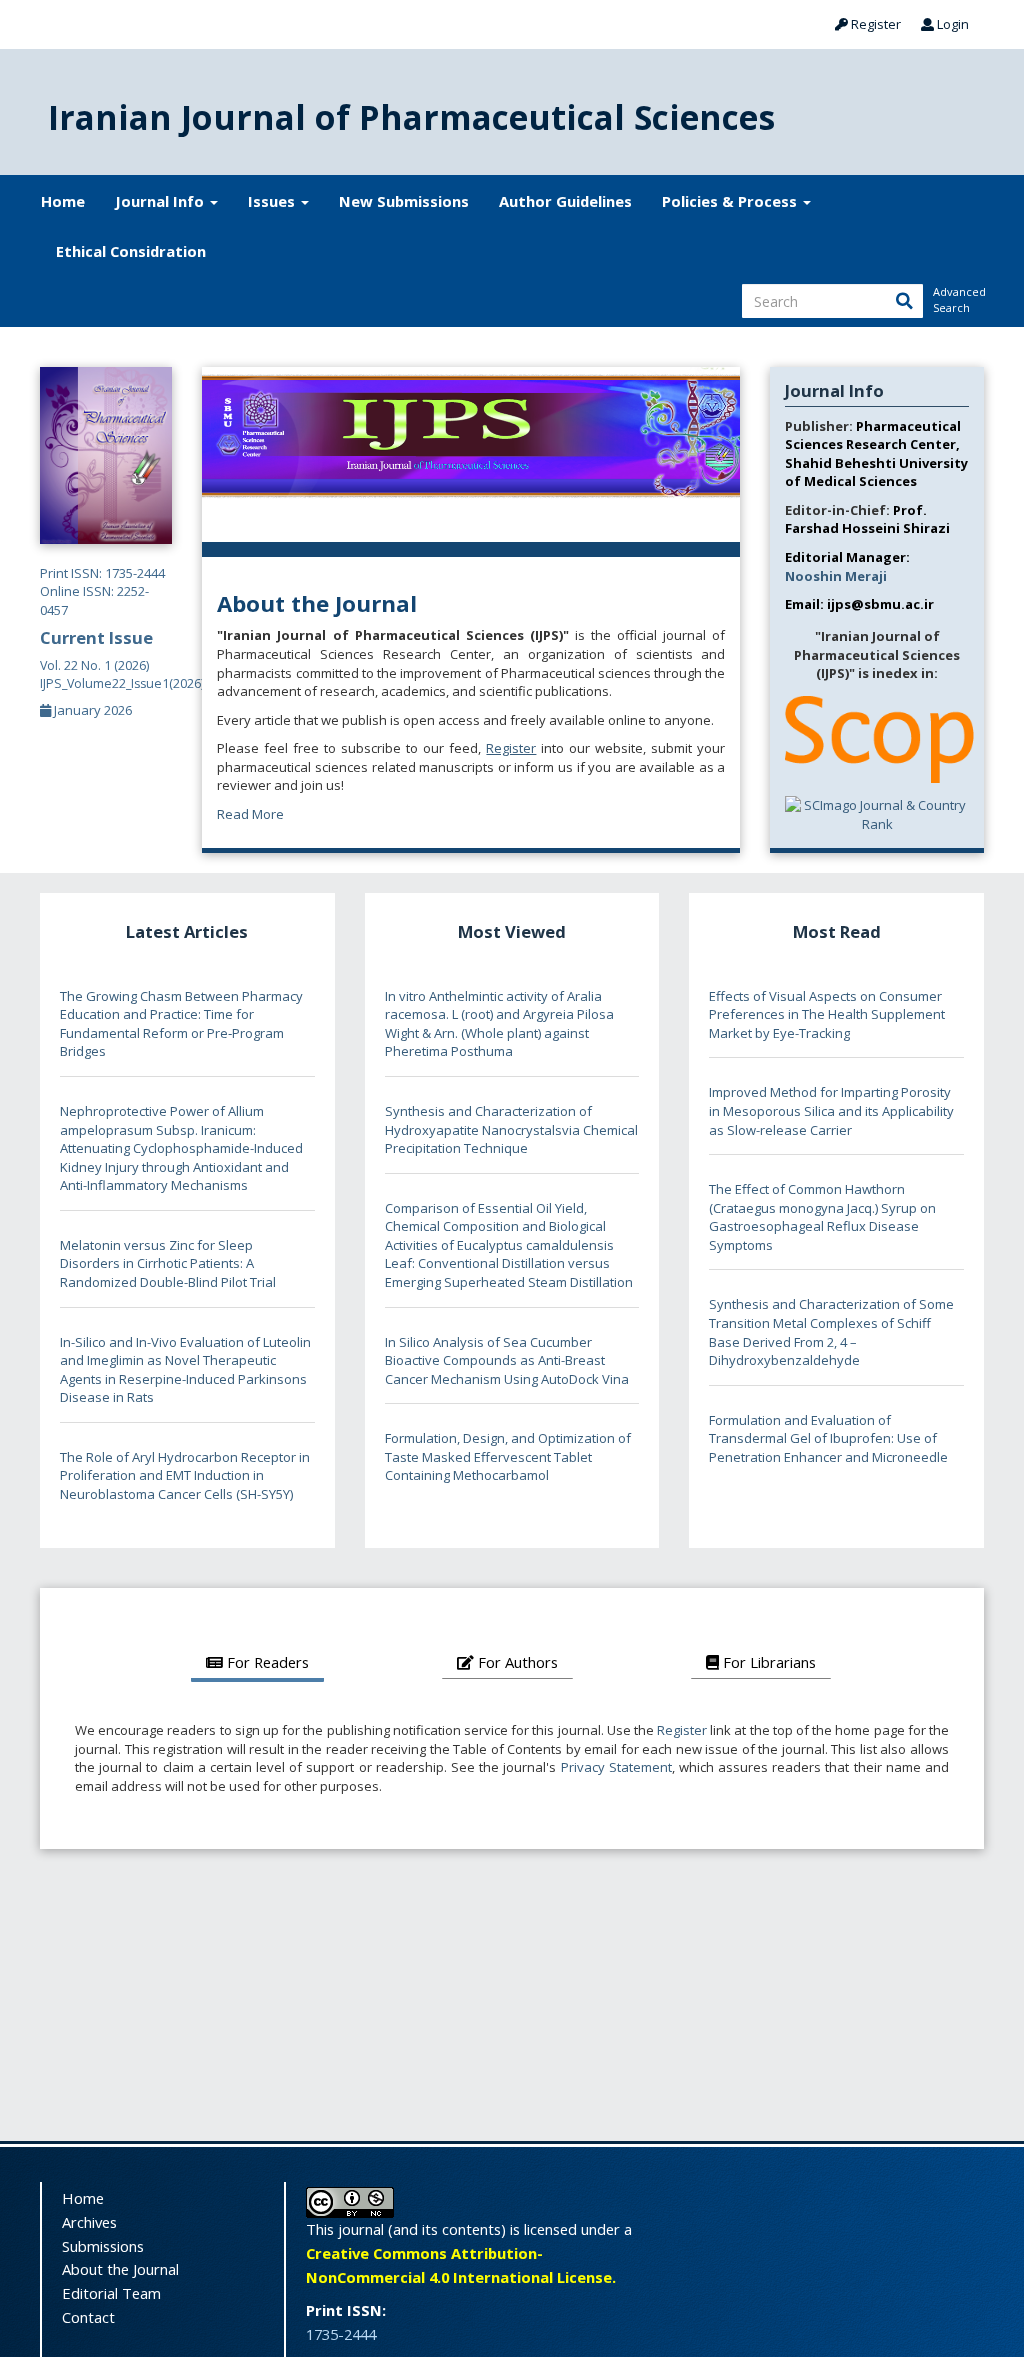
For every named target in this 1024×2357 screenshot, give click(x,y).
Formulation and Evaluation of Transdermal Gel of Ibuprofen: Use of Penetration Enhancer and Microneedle (828, 1438)
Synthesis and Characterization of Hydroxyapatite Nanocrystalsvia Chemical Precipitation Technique (511, 1129)
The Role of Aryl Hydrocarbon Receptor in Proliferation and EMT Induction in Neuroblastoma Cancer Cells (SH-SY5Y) (185, 1475)
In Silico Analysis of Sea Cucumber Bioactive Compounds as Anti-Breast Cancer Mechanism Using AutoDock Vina (507, 1360)
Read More (250, 814)
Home (63, 201)
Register (874, 24)
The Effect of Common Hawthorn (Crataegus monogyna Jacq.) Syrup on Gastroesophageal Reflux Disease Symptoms (822, 1217)
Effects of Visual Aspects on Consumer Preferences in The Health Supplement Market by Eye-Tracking (827, 1014)
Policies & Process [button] (731, 201)
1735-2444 (341, 2334)
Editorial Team (111, 2293)
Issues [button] (273, 201)
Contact (88, 2317)
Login (951, 24)
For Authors (516, 1662)
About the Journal (120, 2269)
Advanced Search (958, 299)
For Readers (266, 1662)
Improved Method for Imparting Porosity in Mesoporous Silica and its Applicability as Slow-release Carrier (831, 1110)
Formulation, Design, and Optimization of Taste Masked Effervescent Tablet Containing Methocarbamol (508, 1456)
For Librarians (767, 1662)
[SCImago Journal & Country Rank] (877, 813)
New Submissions (404, 201)
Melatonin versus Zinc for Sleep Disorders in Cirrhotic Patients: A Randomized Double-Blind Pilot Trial (168, 1263)
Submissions (103, 2246)
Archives (89, 2222)
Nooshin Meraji (836, 576)
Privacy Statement (616, 1767)
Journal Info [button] (161, 201)
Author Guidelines (565, 201)
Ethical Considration (131, 251)
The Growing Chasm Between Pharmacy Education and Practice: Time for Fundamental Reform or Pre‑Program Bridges (181, 1024)
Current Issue (122, 659)
